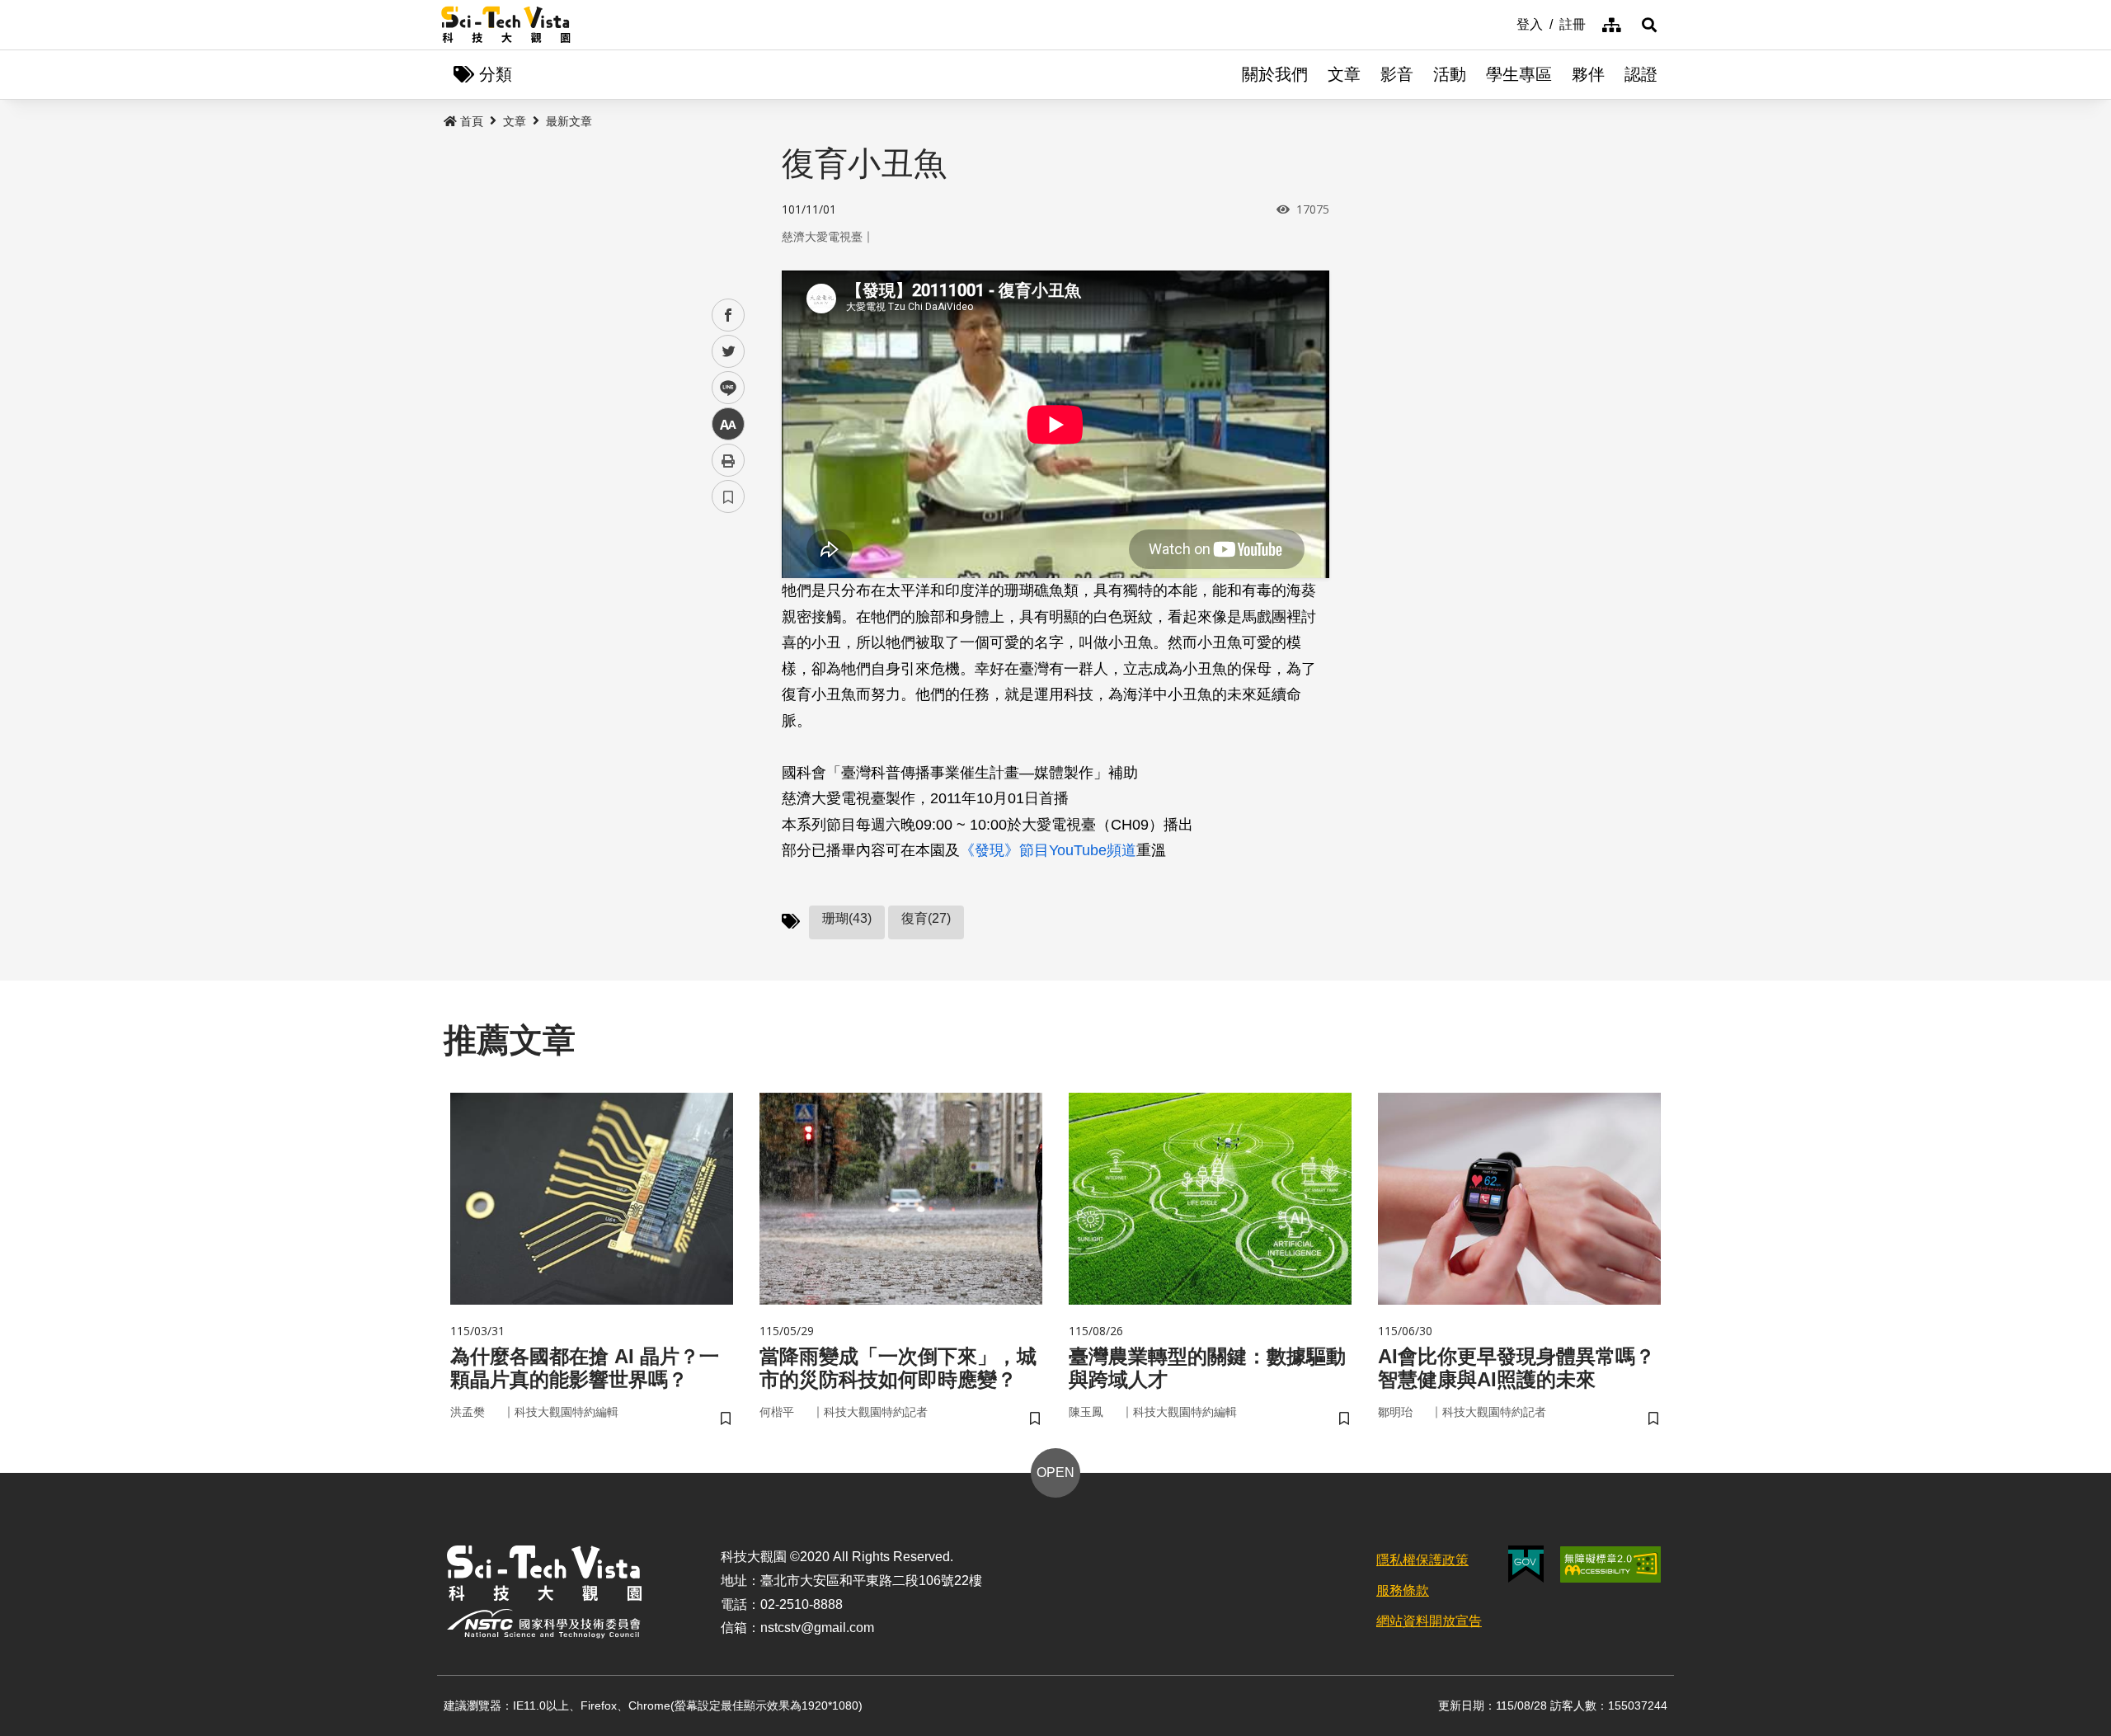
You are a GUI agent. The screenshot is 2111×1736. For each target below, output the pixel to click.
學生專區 (1519, 74)
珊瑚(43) (847, 918)
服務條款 (1403, 1590)
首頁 (472, 121)
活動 (1450, 74)
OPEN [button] (1055, 1473)
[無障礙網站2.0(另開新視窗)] (1610, 1564)
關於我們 (1275, 74)
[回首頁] (506, 25)
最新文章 (569, 121)
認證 (1641, 74)
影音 (1397, 74)
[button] (1649, 25)
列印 (728, 460)
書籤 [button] (728, 496)
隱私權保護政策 (1422, 1560)
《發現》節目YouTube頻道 (1048, 850)
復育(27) (926, 918)
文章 (1344, 74)
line (723, 388)
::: (1505, 23)
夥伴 (1588, 74)
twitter (729, 352)
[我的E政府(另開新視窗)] (1526, 1564)
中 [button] (728, 424)
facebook (729, 315)
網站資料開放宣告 (1429, 1621)
